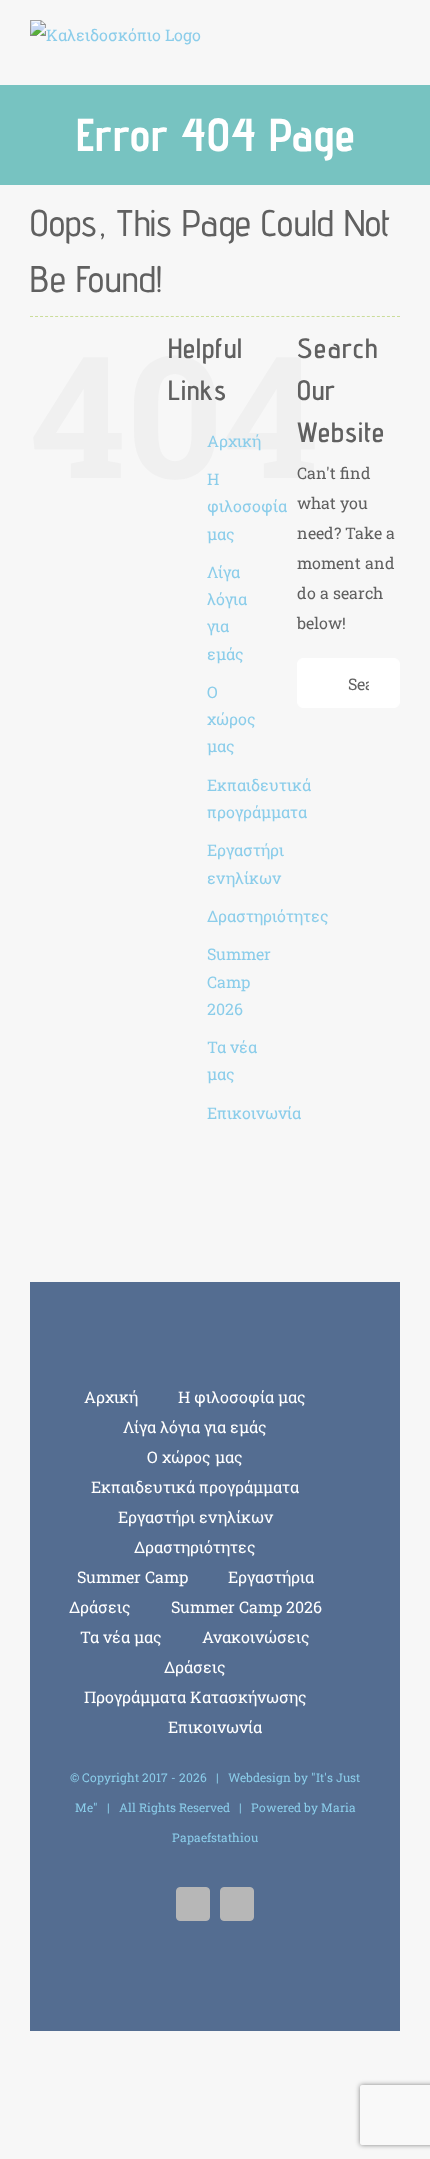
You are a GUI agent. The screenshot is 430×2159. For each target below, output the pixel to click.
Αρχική (234, 440)
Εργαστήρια (271, 1576)
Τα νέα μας (121, 1636)
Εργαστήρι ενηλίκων (195, 1516)
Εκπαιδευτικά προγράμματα (195, 1486)
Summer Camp (132, 1576)
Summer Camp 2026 (239, 980)
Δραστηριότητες (268, 915)
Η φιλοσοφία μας (247, 505)
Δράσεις (100, 1606)
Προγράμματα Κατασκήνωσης (195, 1696)
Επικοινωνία (254, 1112)
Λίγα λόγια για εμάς (195, 1426)
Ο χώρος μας (231, 718)
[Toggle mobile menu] (392, 45)
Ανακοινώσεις (256, 1636)
